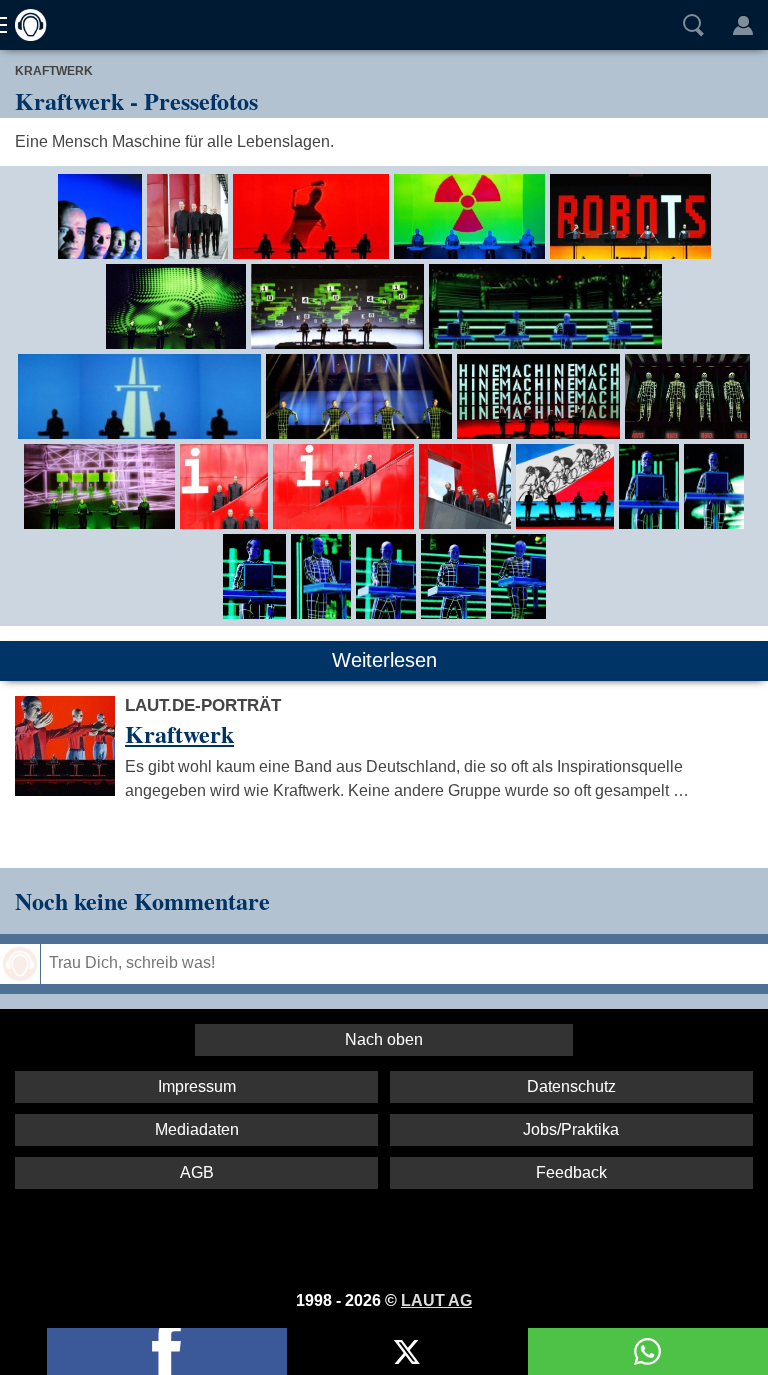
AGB (197, 1172)
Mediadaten (197, 1129)
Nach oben (384, 1039)
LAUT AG (436, 1300)
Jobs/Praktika (571, 1129)
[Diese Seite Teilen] (167, 1351)
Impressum (197, 1086)
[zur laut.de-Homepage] (25, 25)
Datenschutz (571, 1086)
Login (743, 25)
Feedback (571, 1172)
